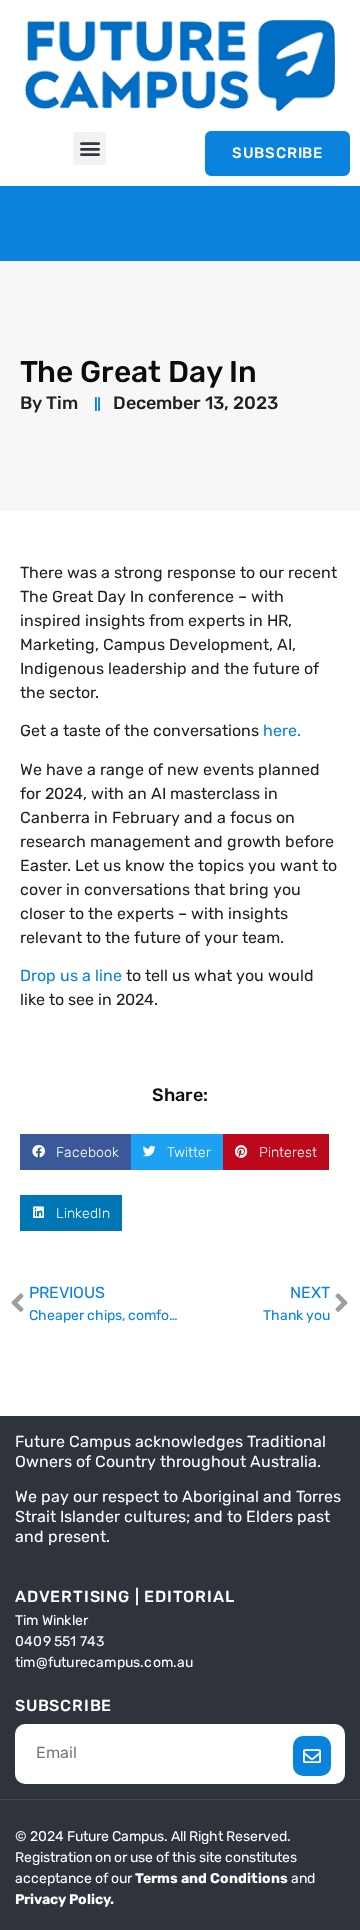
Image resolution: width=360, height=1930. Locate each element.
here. (282, 730)
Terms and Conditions (211, 1878)
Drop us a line (73, 975)
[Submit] (312, 1756)
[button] (89, 148)
